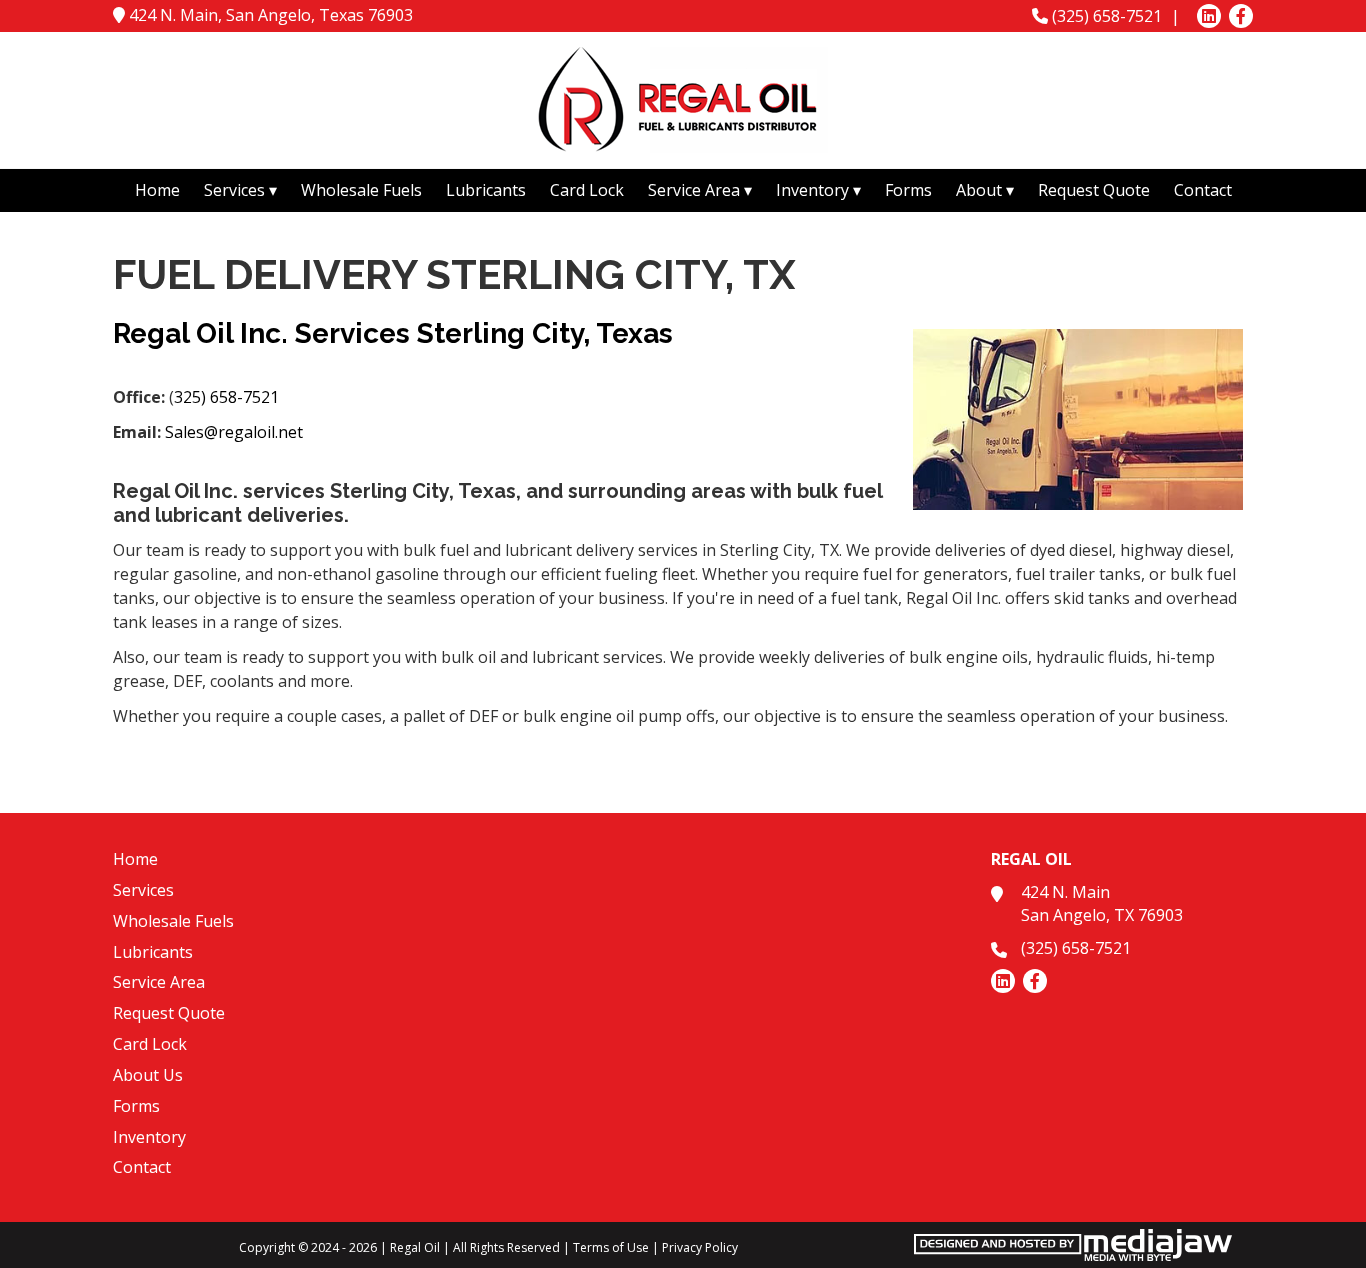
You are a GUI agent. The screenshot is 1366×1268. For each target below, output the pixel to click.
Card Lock (587, 190)
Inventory (149, 1137)
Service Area (159, 982)
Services (143, 890)
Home (157, 190)
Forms (908, 190)
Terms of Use (611, 1247)
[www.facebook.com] (1241, 16)
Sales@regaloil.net (234, 432)
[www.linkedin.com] (1209, 16)
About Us (148, 1075)
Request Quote (1094, 190)
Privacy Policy (700, 1247)
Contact (1203, 190)
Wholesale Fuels (361, 190)
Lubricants (486, 190)
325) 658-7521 (226, 397)
